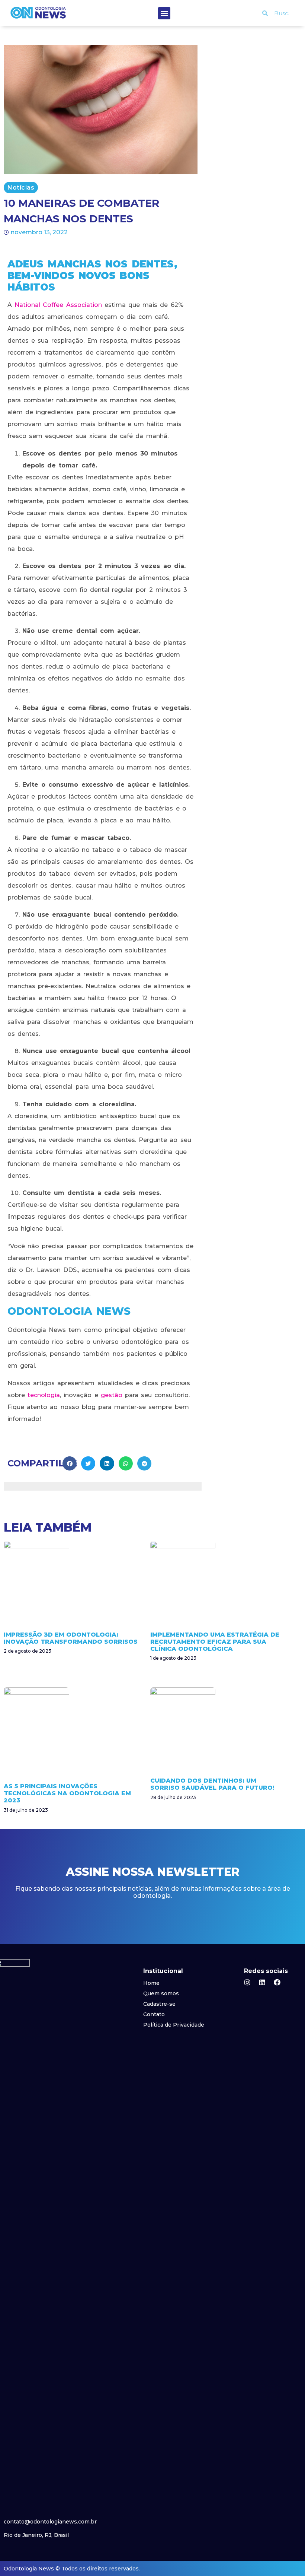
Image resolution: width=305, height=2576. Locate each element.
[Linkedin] (262, 1982)
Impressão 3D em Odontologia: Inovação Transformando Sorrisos (71, 1638)
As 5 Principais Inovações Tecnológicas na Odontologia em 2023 (67, 1793)
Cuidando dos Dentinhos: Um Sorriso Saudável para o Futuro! (212, 1784)
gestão (112, 1395)
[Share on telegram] (144, 1463)
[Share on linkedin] (107, 1463)
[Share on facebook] (70, 1463)
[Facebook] (277, 1982)
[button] (164, 13)
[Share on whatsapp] (126, 1463)
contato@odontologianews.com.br (50, 2522)
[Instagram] (247, 1982)
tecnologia (44, 1395)
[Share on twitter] (88, 1463)
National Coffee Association (58, 305)
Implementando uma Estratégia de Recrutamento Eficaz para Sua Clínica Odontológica (215, 1642)
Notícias (21, 188)
